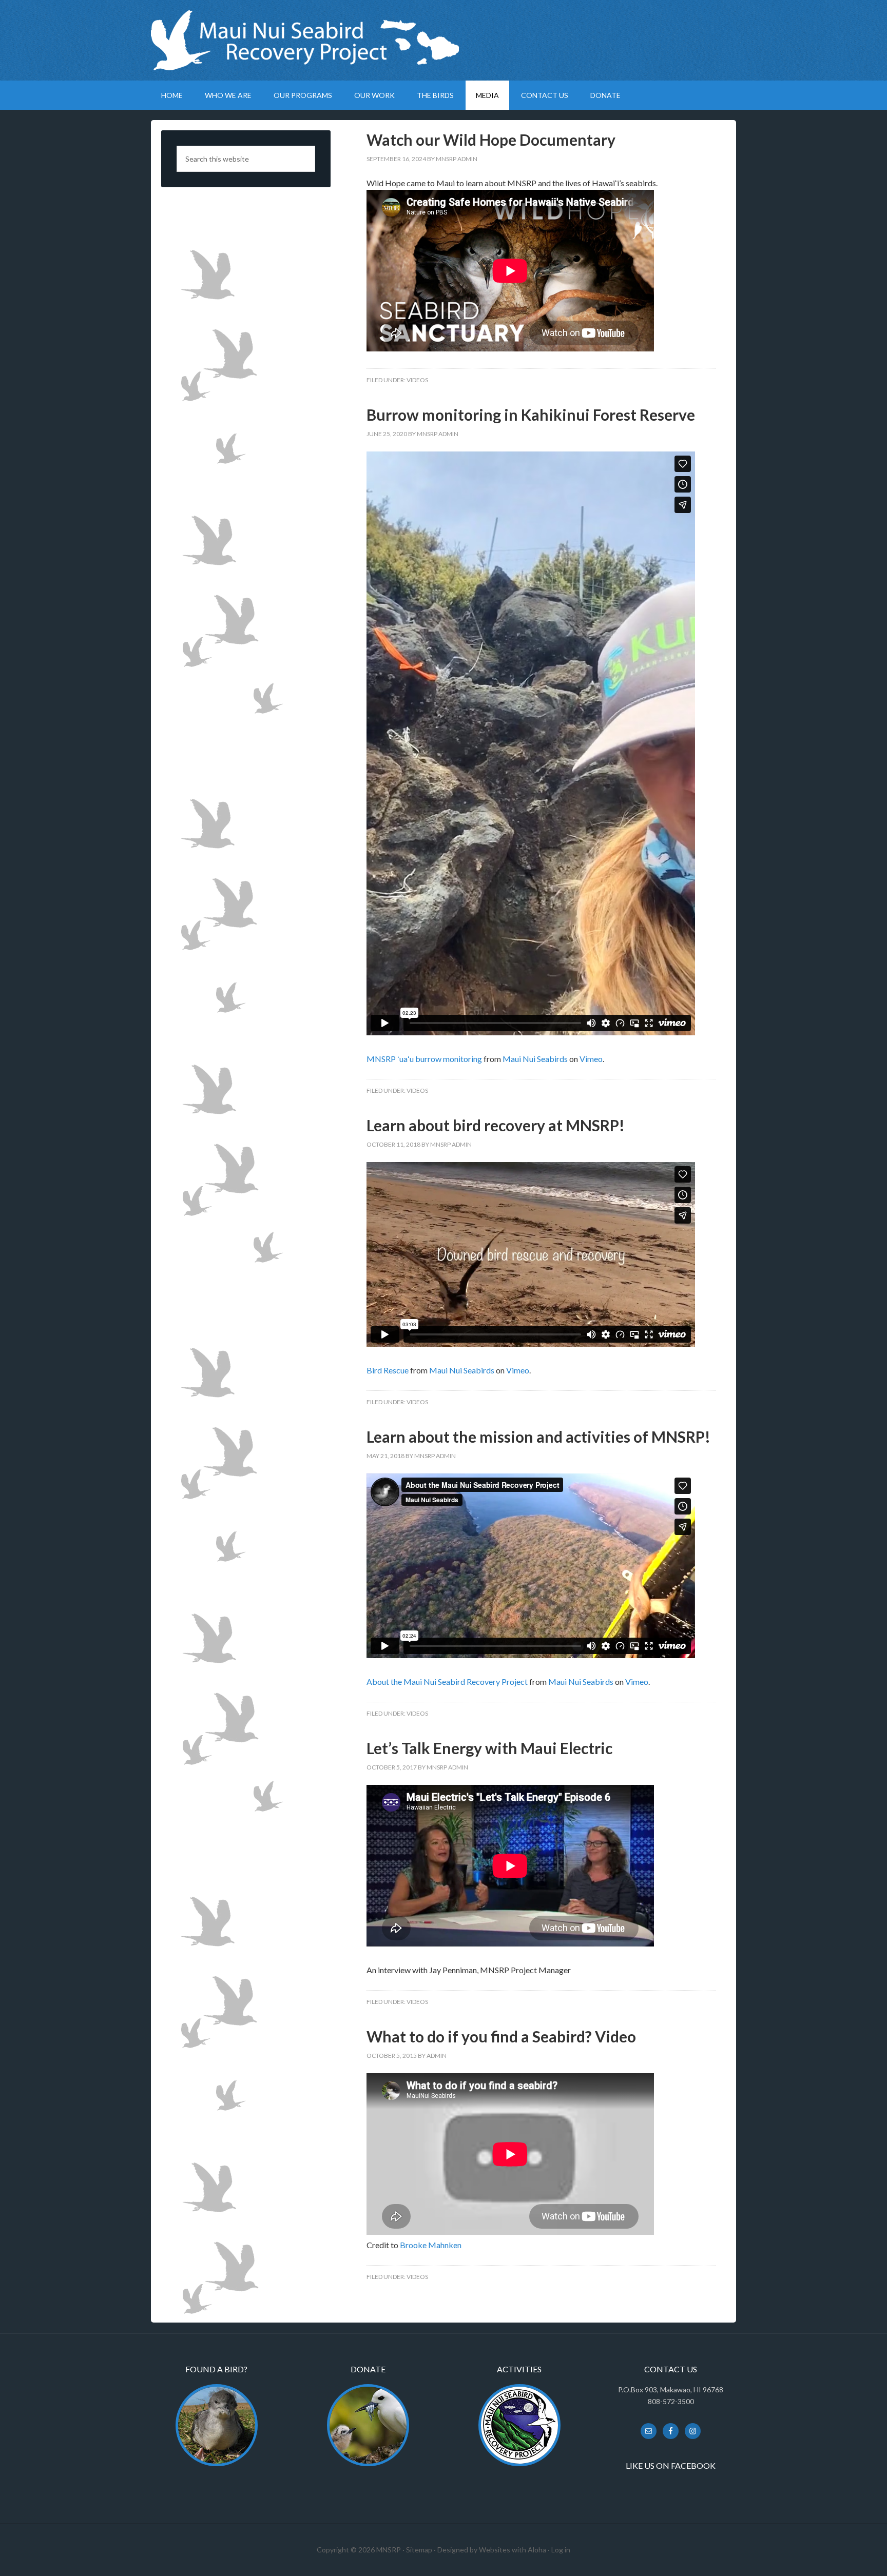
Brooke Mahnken (431, 2245)
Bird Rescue (388, 1370)
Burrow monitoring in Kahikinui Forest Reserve (531, 415)
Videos (417, 380)
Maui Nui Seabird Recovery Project (444, 40)
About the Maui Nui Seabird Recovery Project (447, 1682)
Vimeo (591, 1059)
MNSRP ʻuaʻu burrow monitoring (424, 1059)
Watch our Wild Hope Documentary (491, 140)
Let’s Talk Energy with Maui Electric (489, 1748)
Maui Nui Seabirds (535, 1059)
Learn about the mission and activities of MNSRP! (538, 1437)
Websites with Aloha (513, 2550)
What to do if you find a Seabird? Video (501, 2036)
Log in (561, 2550)
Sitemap (419, 2550)
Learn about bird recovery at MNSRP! (496, 1125)
